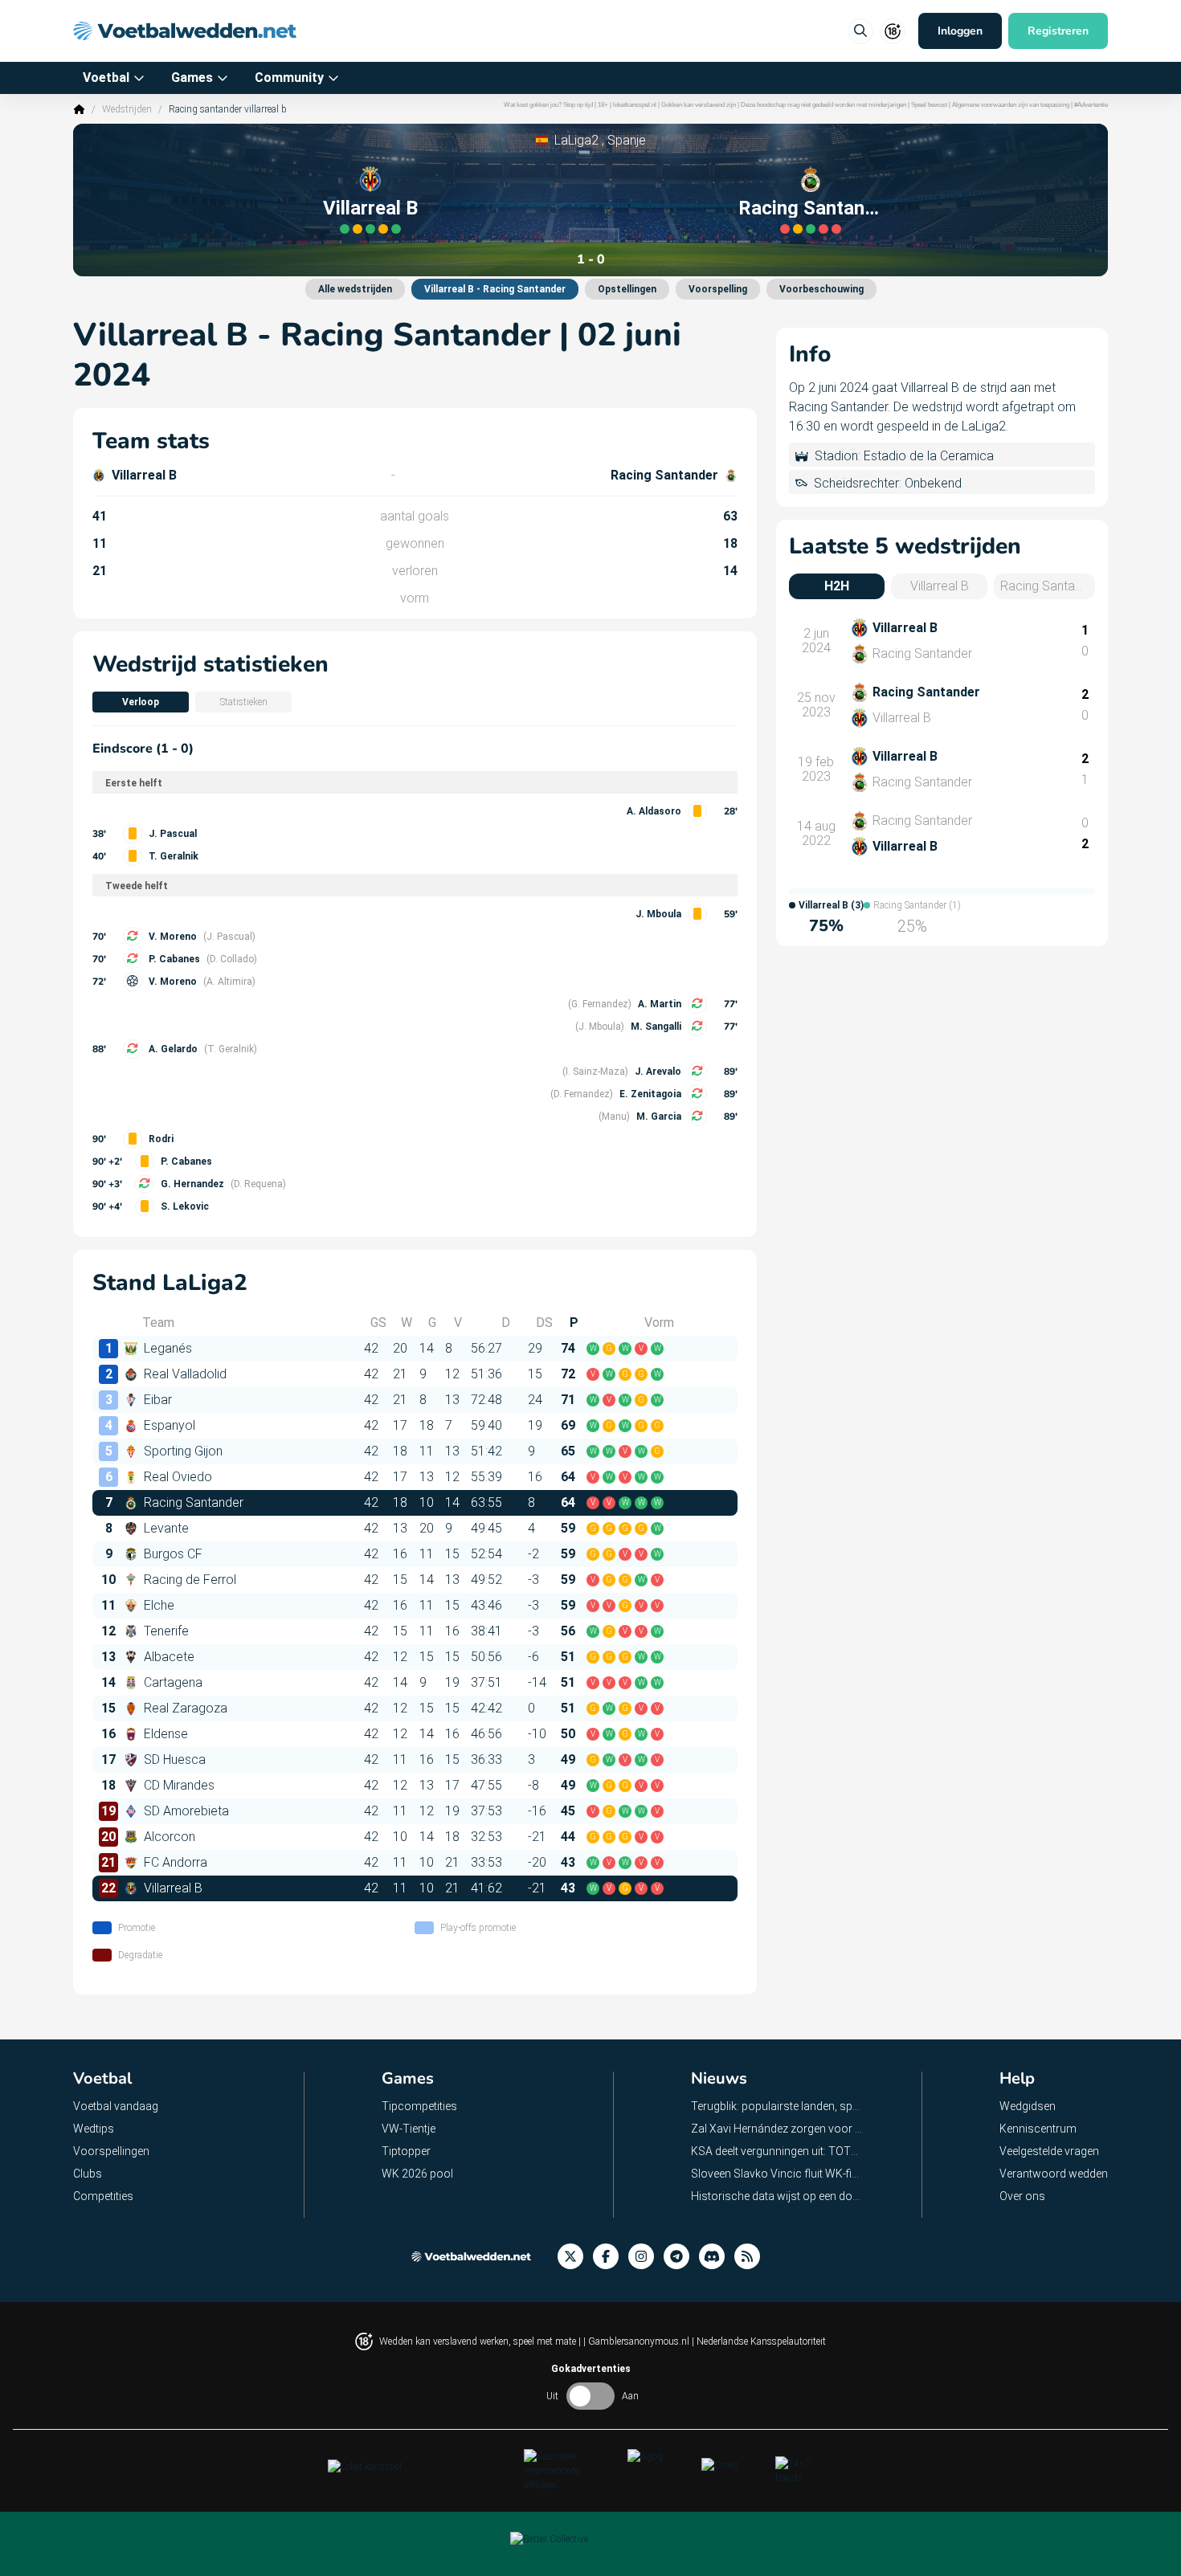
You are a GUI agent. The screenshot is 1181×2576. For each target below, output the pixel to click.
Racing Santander (811, 208)
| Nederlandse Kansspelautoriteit (759, 2341)
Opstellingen (627, 289)
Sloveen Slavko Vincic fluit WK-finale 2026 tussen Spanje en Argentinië (777, 2174)
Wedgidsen (1028, 2106)
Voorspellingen (111, 2151)
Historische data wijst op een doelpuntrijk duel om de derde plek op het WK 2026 (777, 2196)
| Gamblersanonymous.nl (637, 2341)
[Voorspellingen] (752, 2257)
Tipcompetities (419, 2106)
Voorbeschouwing (821, 289)
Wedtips (94, 2129)
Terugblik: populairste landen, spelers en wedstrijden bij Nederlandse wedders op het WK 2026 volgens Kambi (777, 2106)
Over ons (1022, 2196)
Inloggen (960, 31)
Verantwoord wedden (1054, 2174)
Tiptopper (406, 2151)
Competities (103, 2196)
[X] (575, 2257)
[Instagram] (646, 2257)
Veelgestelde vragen (1049, 2151)
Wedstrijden (127, 109)
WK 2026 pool (417, 2174)
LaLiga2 (576, 140)
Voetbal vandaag (116, 2106)
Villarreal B (370, 208)
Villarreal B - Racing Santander (495, 289)
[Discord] (717, 2257)
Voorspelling (718, 289)
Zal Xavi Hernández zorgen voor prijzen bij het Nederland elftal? (777, 2129)
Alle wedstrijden (355, 289)
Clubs (88, 2174)
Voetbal (106, 78)
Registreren (1058, 31)
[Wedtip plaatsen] (860, 31)
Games (192, 78)
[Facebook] (611, 2257)
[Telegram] (681, 2257)
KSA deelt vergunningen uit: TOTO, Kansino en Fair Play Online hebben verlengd (777, 2151)
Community (289, 78)
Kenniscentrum (1038, 2129)
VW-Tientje (409, 2129)
